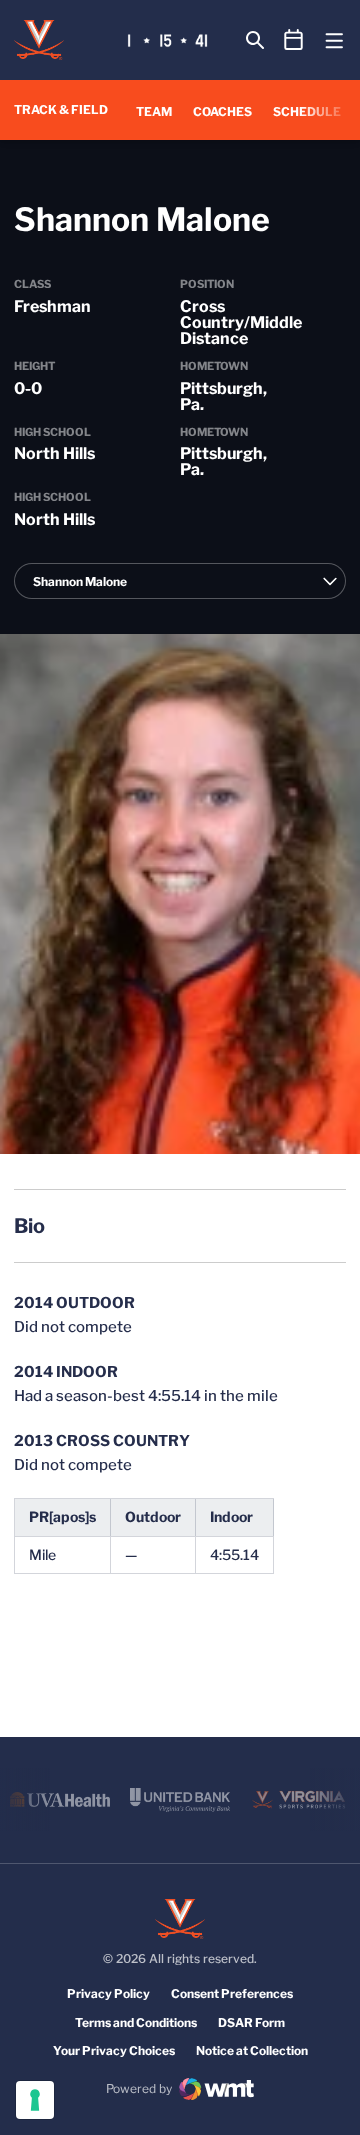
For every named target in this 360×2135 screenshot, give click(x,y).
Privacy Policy (108, 1993)
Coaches (222, 111)
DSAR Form (251, 2022)
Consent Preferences (232, 1993)
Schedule (307, 111)
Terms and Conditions (136, 2022)
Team (154, 111)
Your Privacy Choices (114, 2050)
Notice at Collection (252, 2050)
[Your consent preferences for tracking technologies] (35, 2100)
